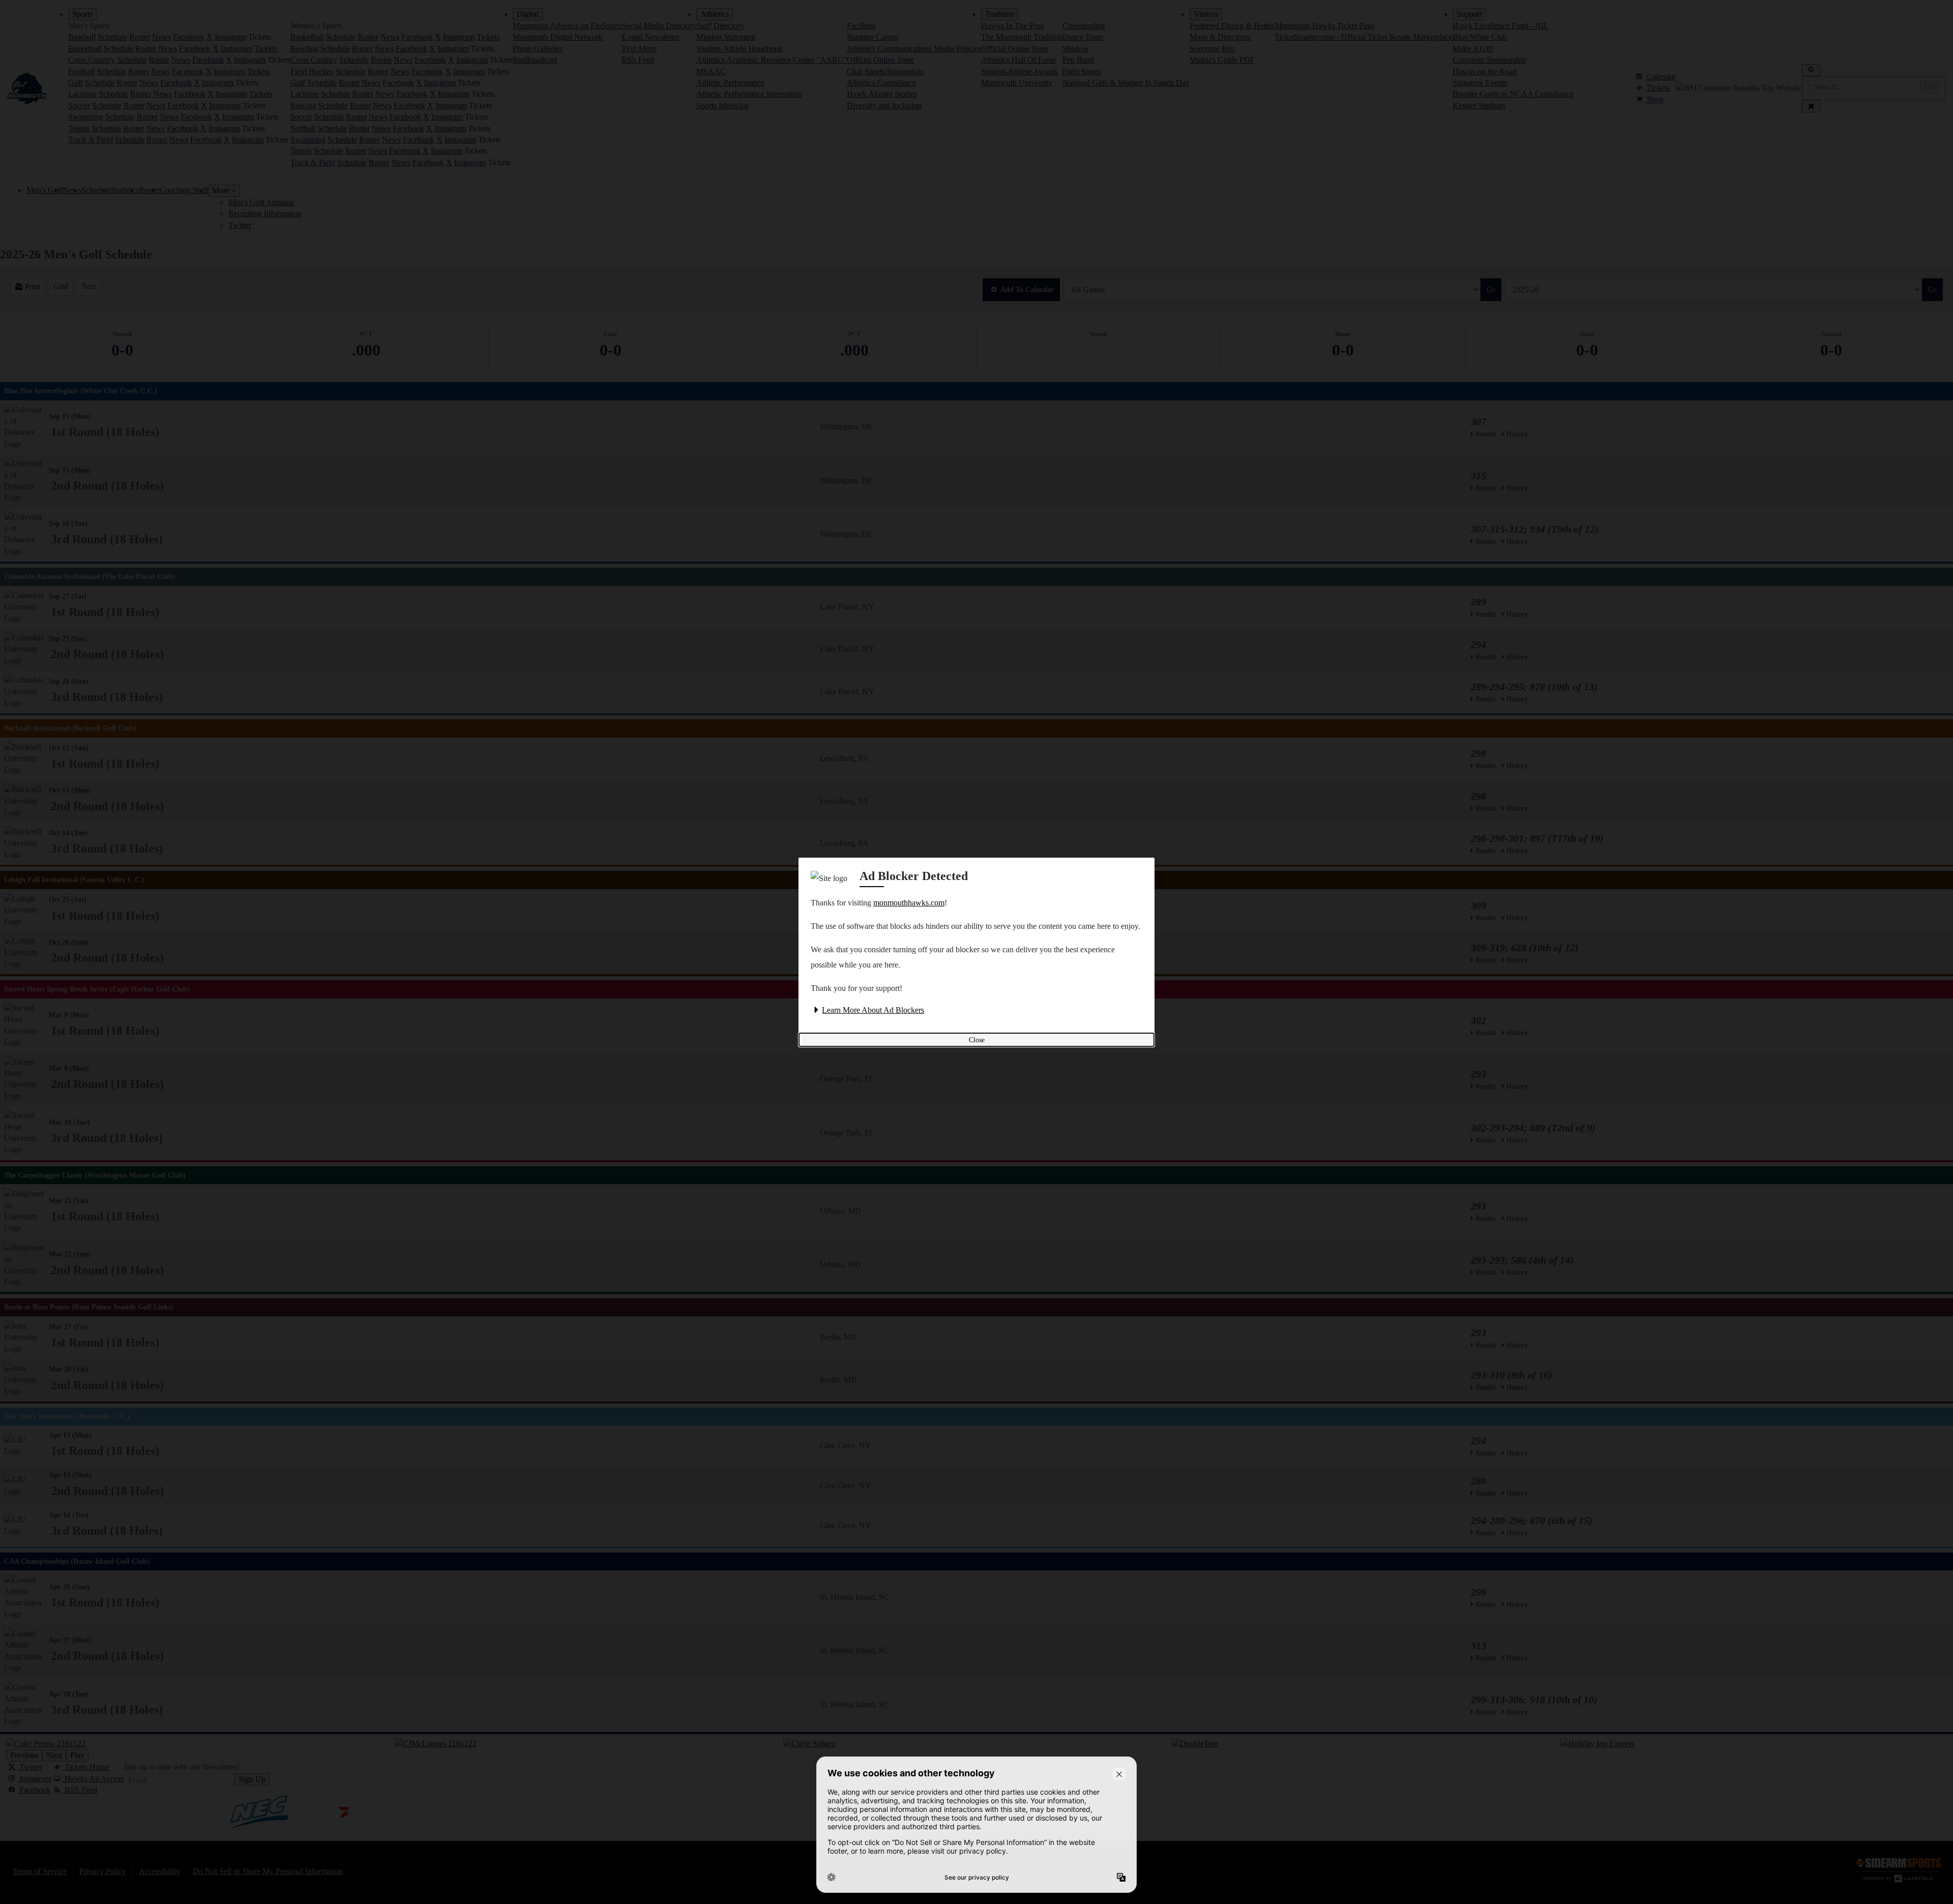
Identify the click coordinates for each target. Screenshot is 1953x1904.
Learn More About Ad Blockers (873, 1010)
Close (977, 1040)
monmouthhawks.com (909, 903)
